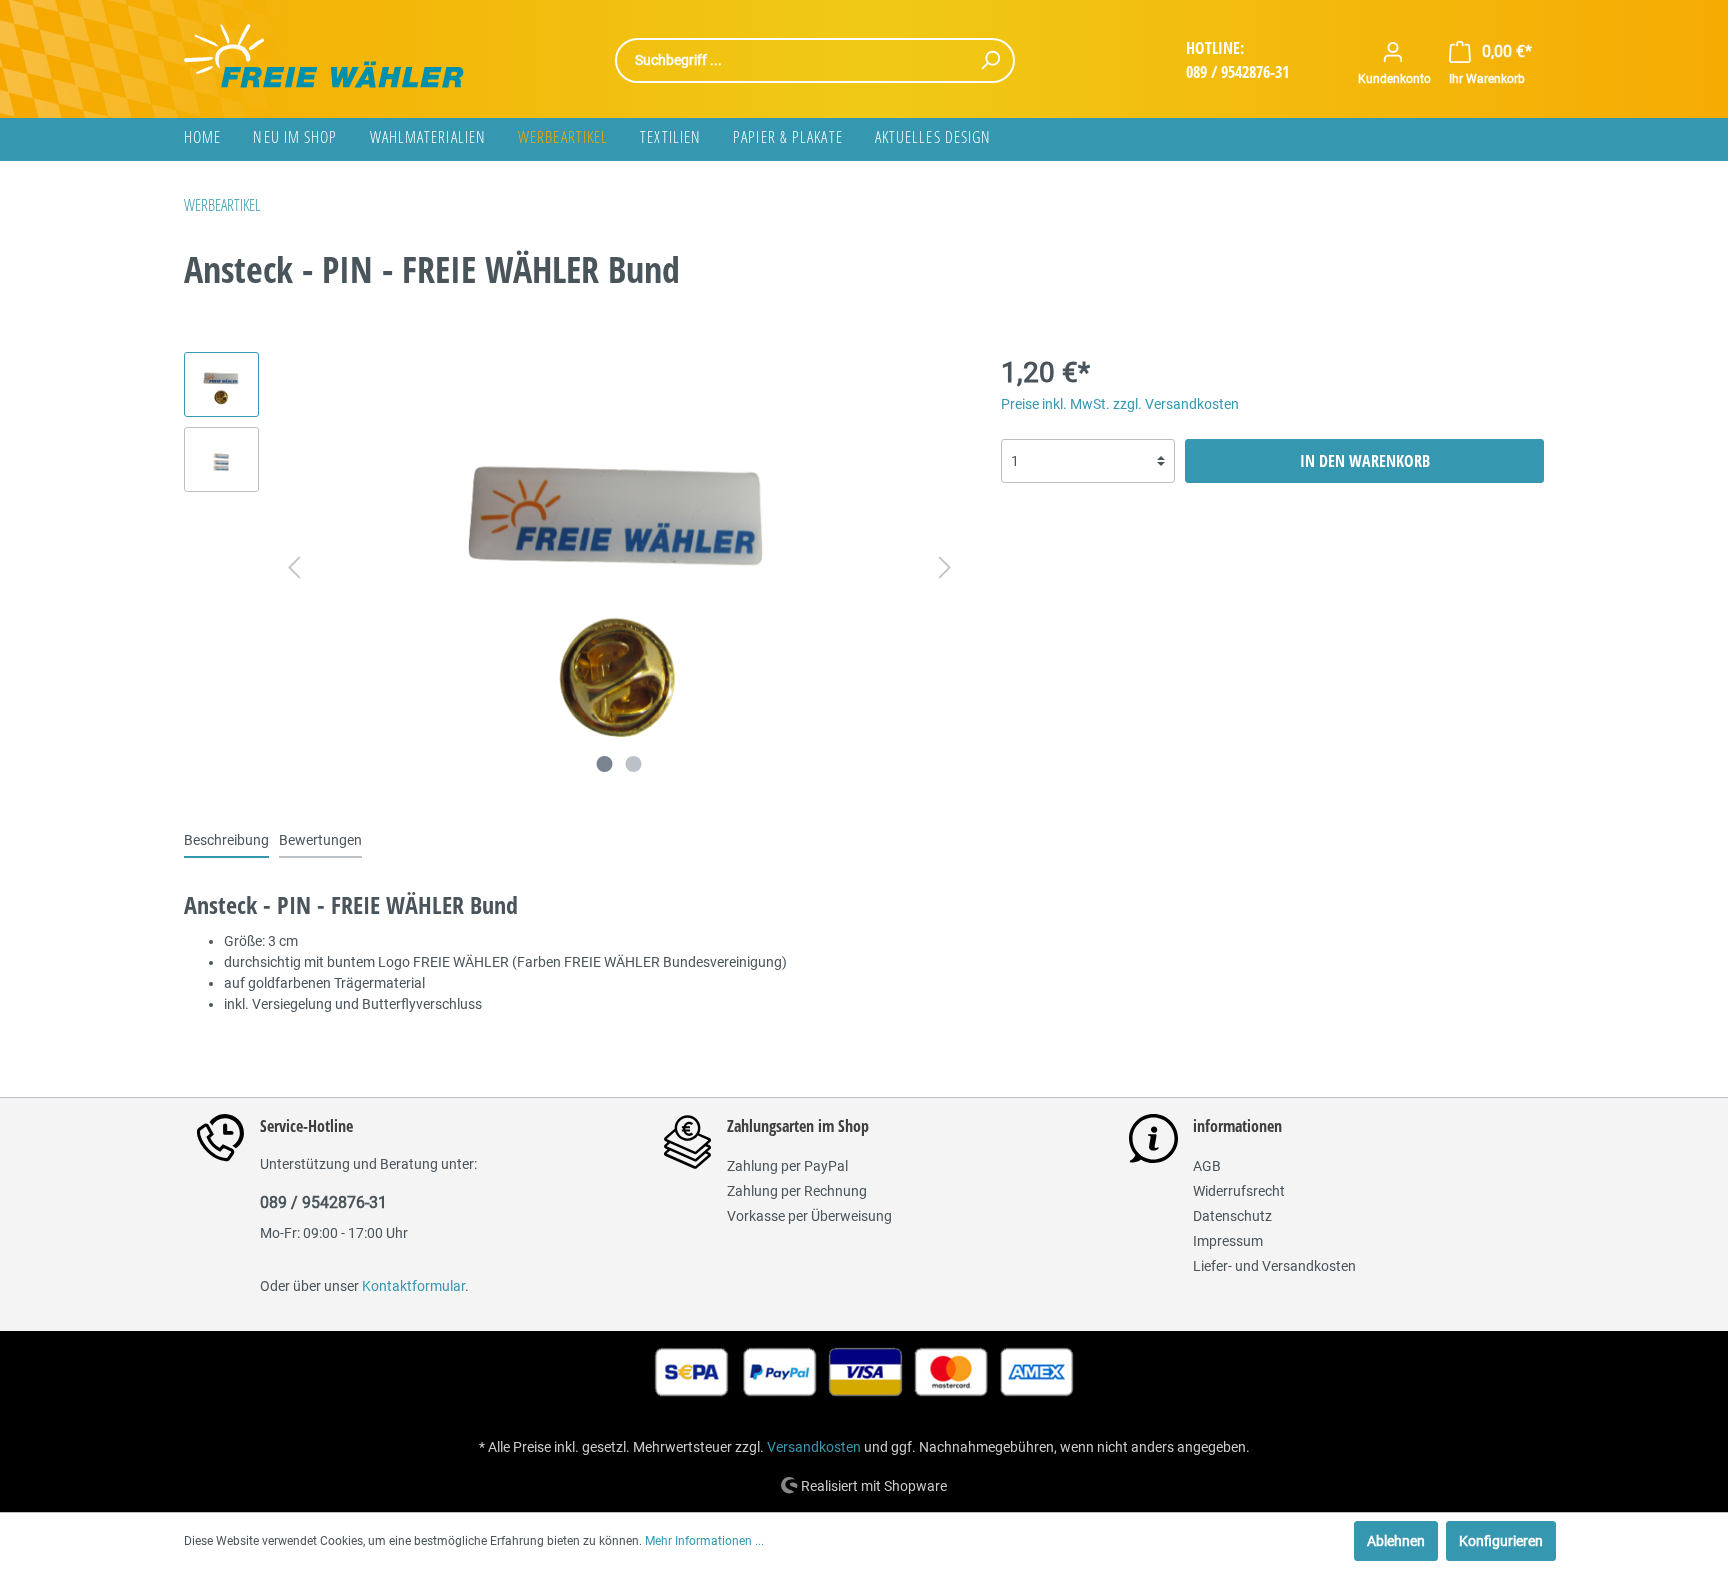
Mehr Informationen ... (704, 1541)
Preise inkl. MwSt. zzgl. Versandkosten (1120, 404)
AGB (1207, 1166)
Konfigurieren (1501, 1541)
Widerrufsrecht (1239, 1191)
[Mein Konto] (1393, 52)
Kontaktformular (413, 1286)
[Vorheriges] (294, 567)
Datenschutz (1232, 1216)
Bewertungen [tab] (320, 840)
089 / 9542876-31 (1237, 72)
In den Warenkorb (1365, 461)
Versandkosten (814, 1447)
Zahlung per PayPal (787, 1166)
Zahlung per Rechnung (797, 1191)
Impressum (1228, 1241)
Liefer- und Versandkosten (1274, 1266)
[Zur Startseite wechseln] (324, 56)
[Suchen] (990, 60)
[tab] (226, 840)
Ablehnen (1396, 1541)
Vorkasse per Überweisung (809, 1216)
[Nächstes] (945, 567)
